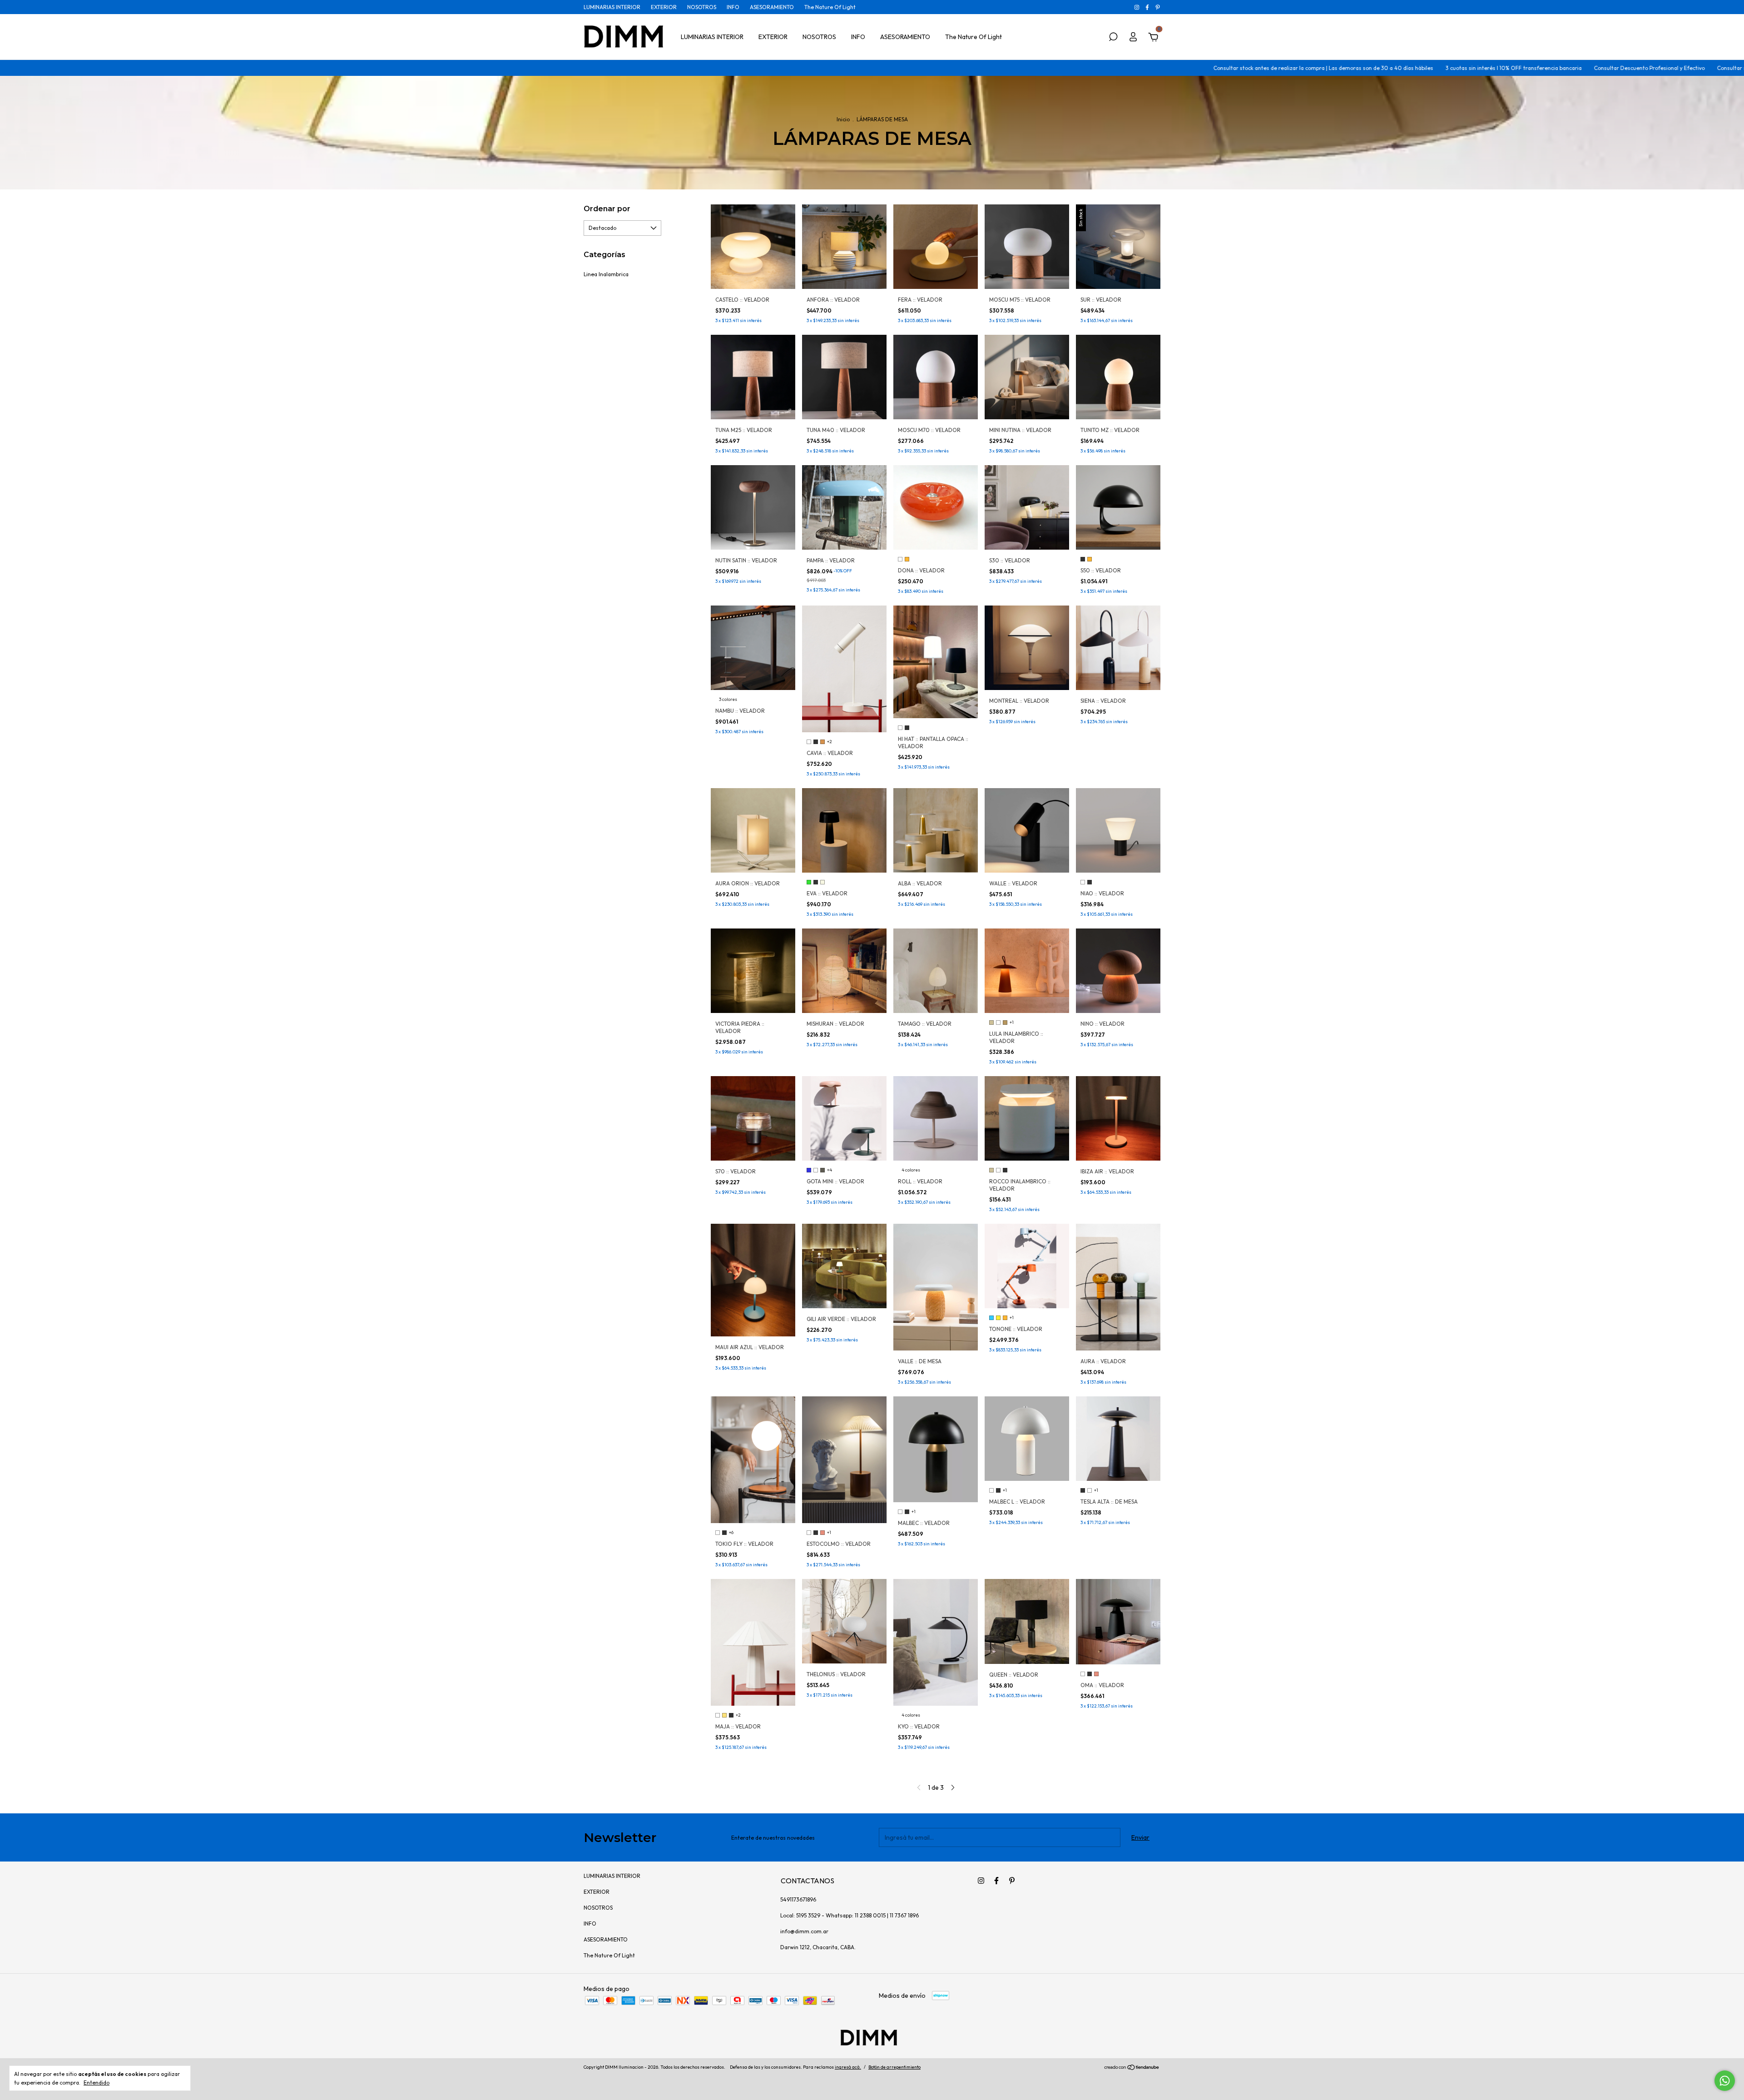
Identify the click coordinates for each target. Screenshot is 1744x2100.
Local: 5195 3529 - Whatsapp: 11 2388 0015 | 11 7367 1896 (850, 1915)
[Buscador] (1113, 38)
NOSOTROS (702, 7)
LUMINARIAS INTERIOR (612, 7)
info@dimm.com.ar (804, 1931)
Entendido (97, 2083)
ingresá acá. (848, 2067)
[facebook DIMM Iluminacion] (1148, 7)
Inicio (843, 119)
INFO (733, 7)
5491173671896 (798, 1899)
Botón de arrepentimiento (894, 2067)
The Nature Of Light (830, 7)
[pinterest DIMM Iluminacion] (1158, 7)
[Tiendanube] (1132, 2068)
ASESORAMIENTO (772, 7)
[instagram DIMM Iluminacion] (1137, 7)
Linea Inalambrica (606, 274)
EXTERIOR (664, 7)
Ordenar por (607, 209)
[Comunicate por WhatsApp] (1725, 2081)
